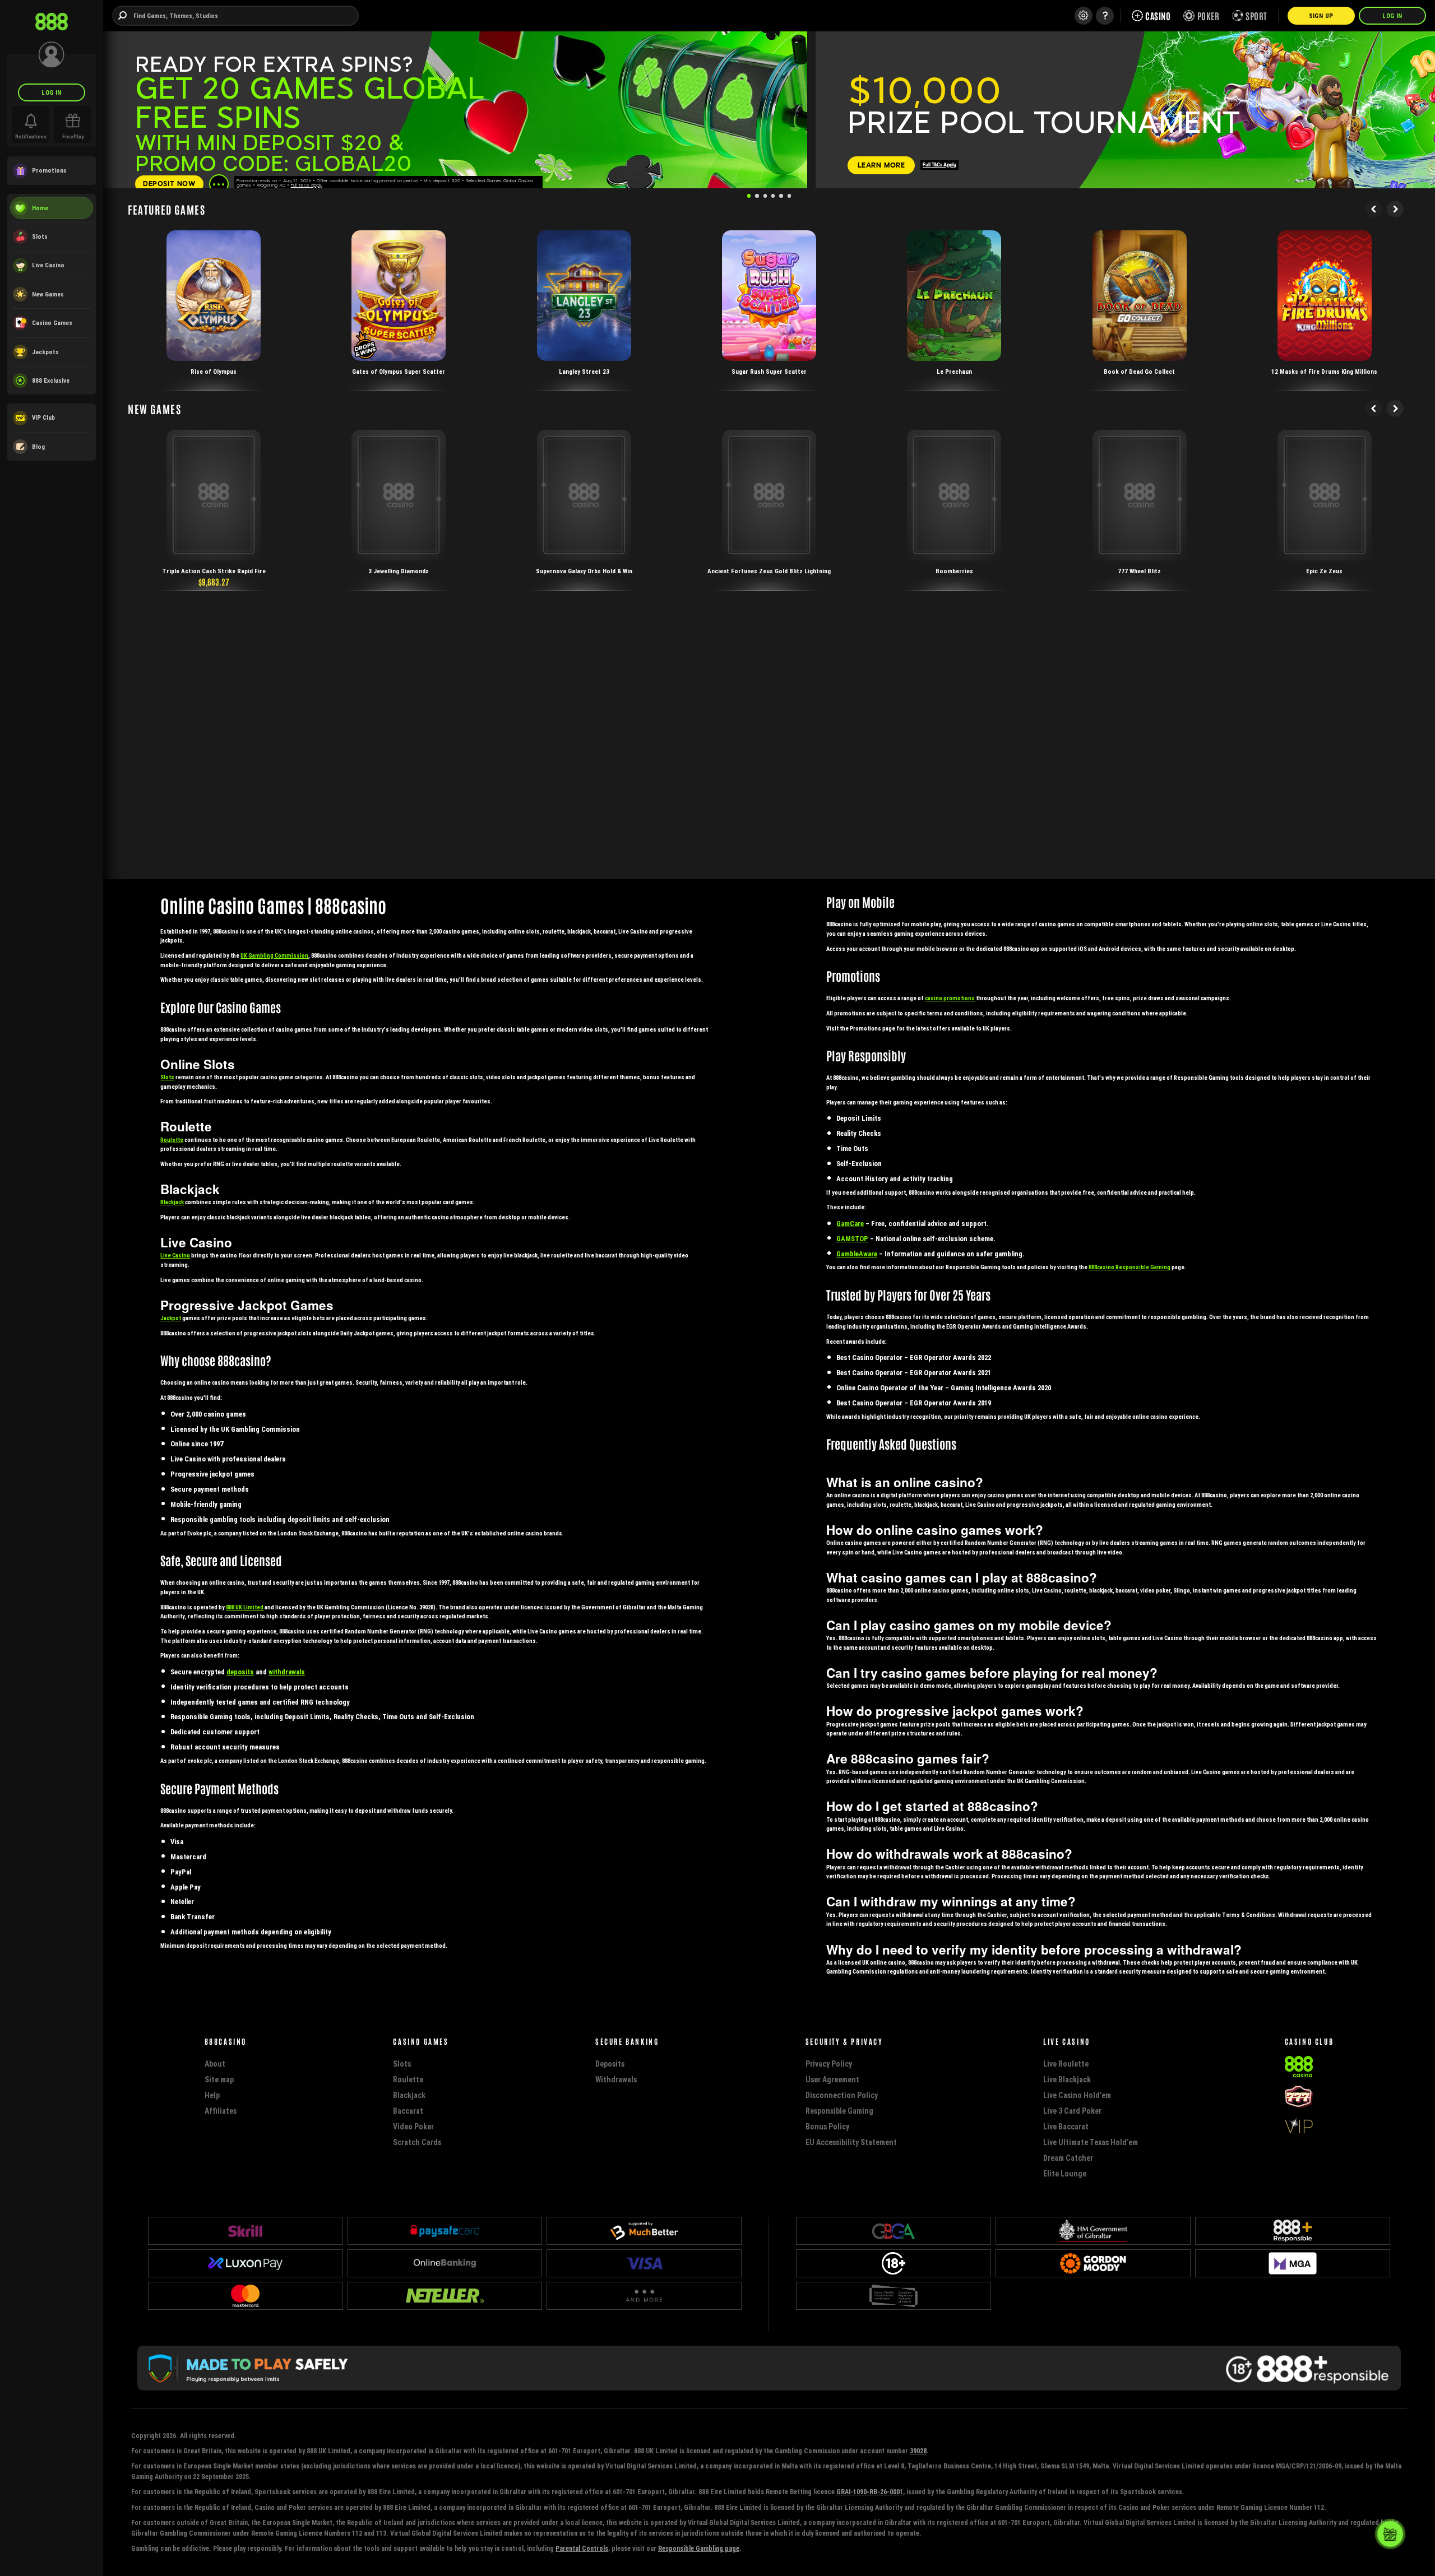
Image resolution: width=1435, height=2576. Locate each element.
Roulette (172, 1140)
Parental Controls (582, 2548)
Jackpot (171, 1318)
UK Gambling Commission (274, 956)
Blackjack (172, 1202)
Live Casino (175, 1255)
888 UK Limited (245, 1607)
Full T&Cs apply (307, 185)
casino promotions (950, 998)
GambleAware (857, 1254)
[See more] (219, 184)
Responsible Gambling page (699, 2548)
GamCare (850, 1224)
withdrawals (287, 1672)
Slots (167, 1077)
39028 (918, 2451)
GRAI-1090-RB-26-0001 (870, 2492)
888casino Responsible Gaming (1130, 1267)
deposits (240, 1672)
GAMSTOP (852, 1239)
